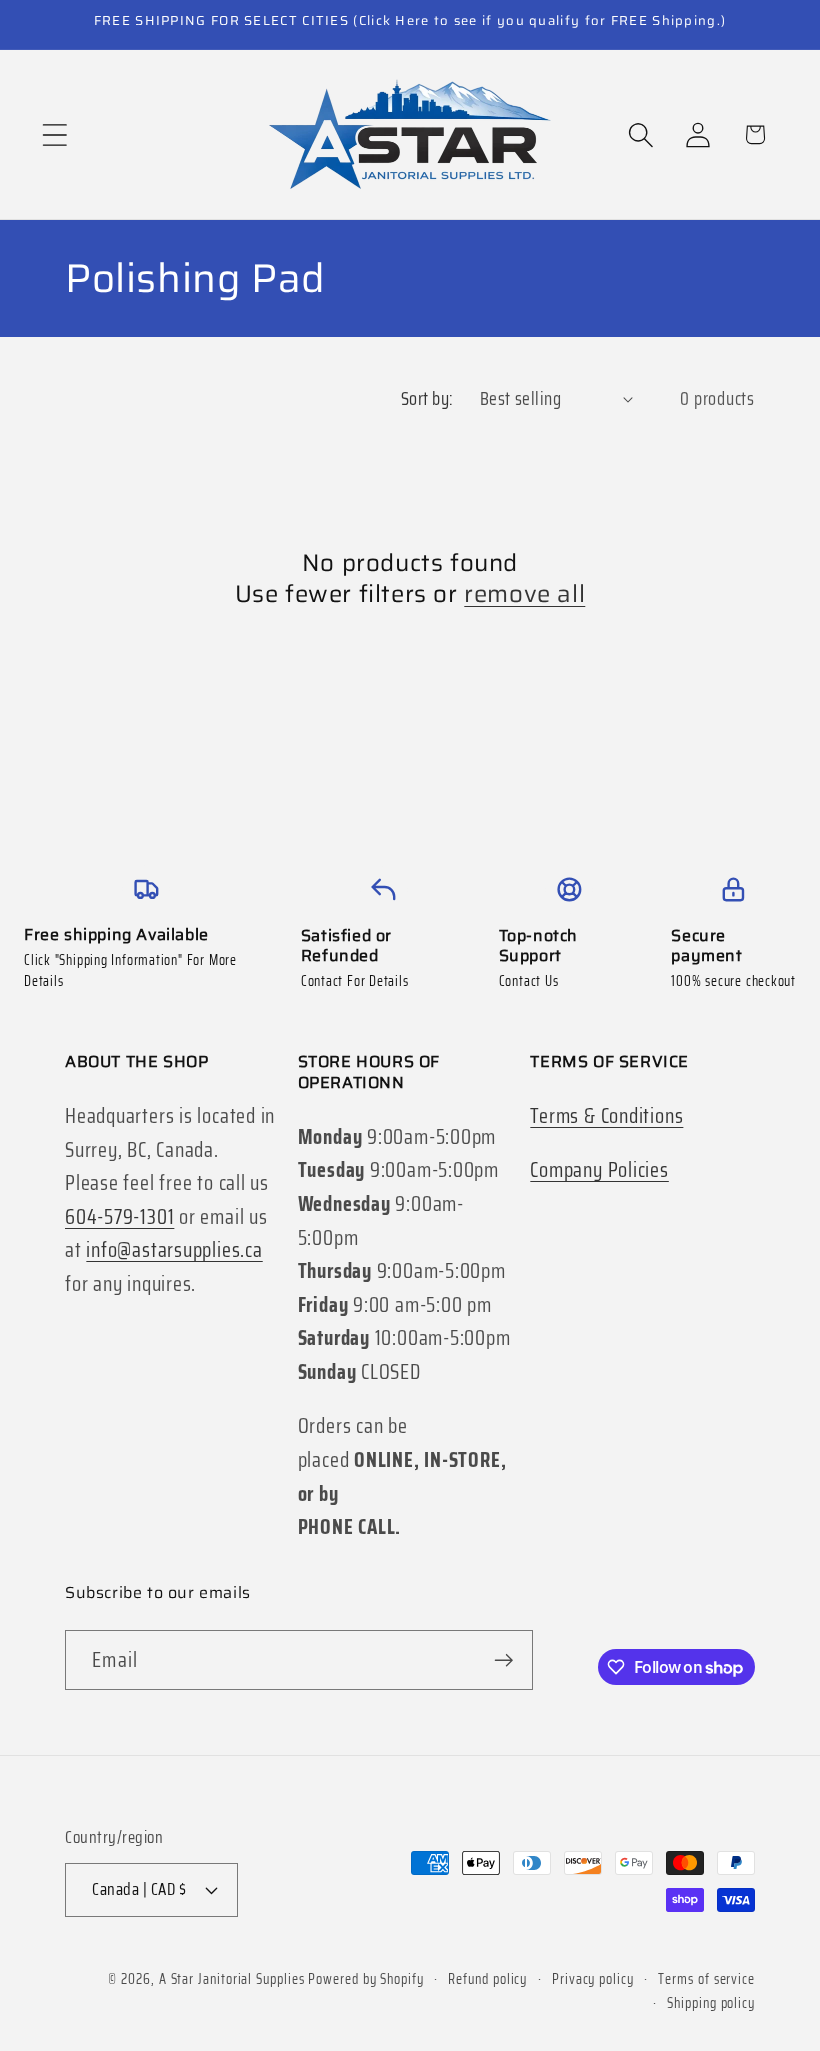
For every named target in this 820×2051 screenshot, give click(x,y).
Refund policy (487, 1979)
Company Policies (599, 1169)
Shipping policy (711, 2003)
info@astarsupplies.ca (174, 1249)
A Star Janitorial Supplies (234, 1979)
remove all (524, 594)
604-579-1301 (119, 1216)
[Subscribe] (503, 1660)
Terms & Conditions (606, 1115)
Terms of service (706, 1979)
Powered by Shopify (365, 1979)
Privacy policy (593, 1979)
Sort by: (427, 398)
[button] (54, 134)
